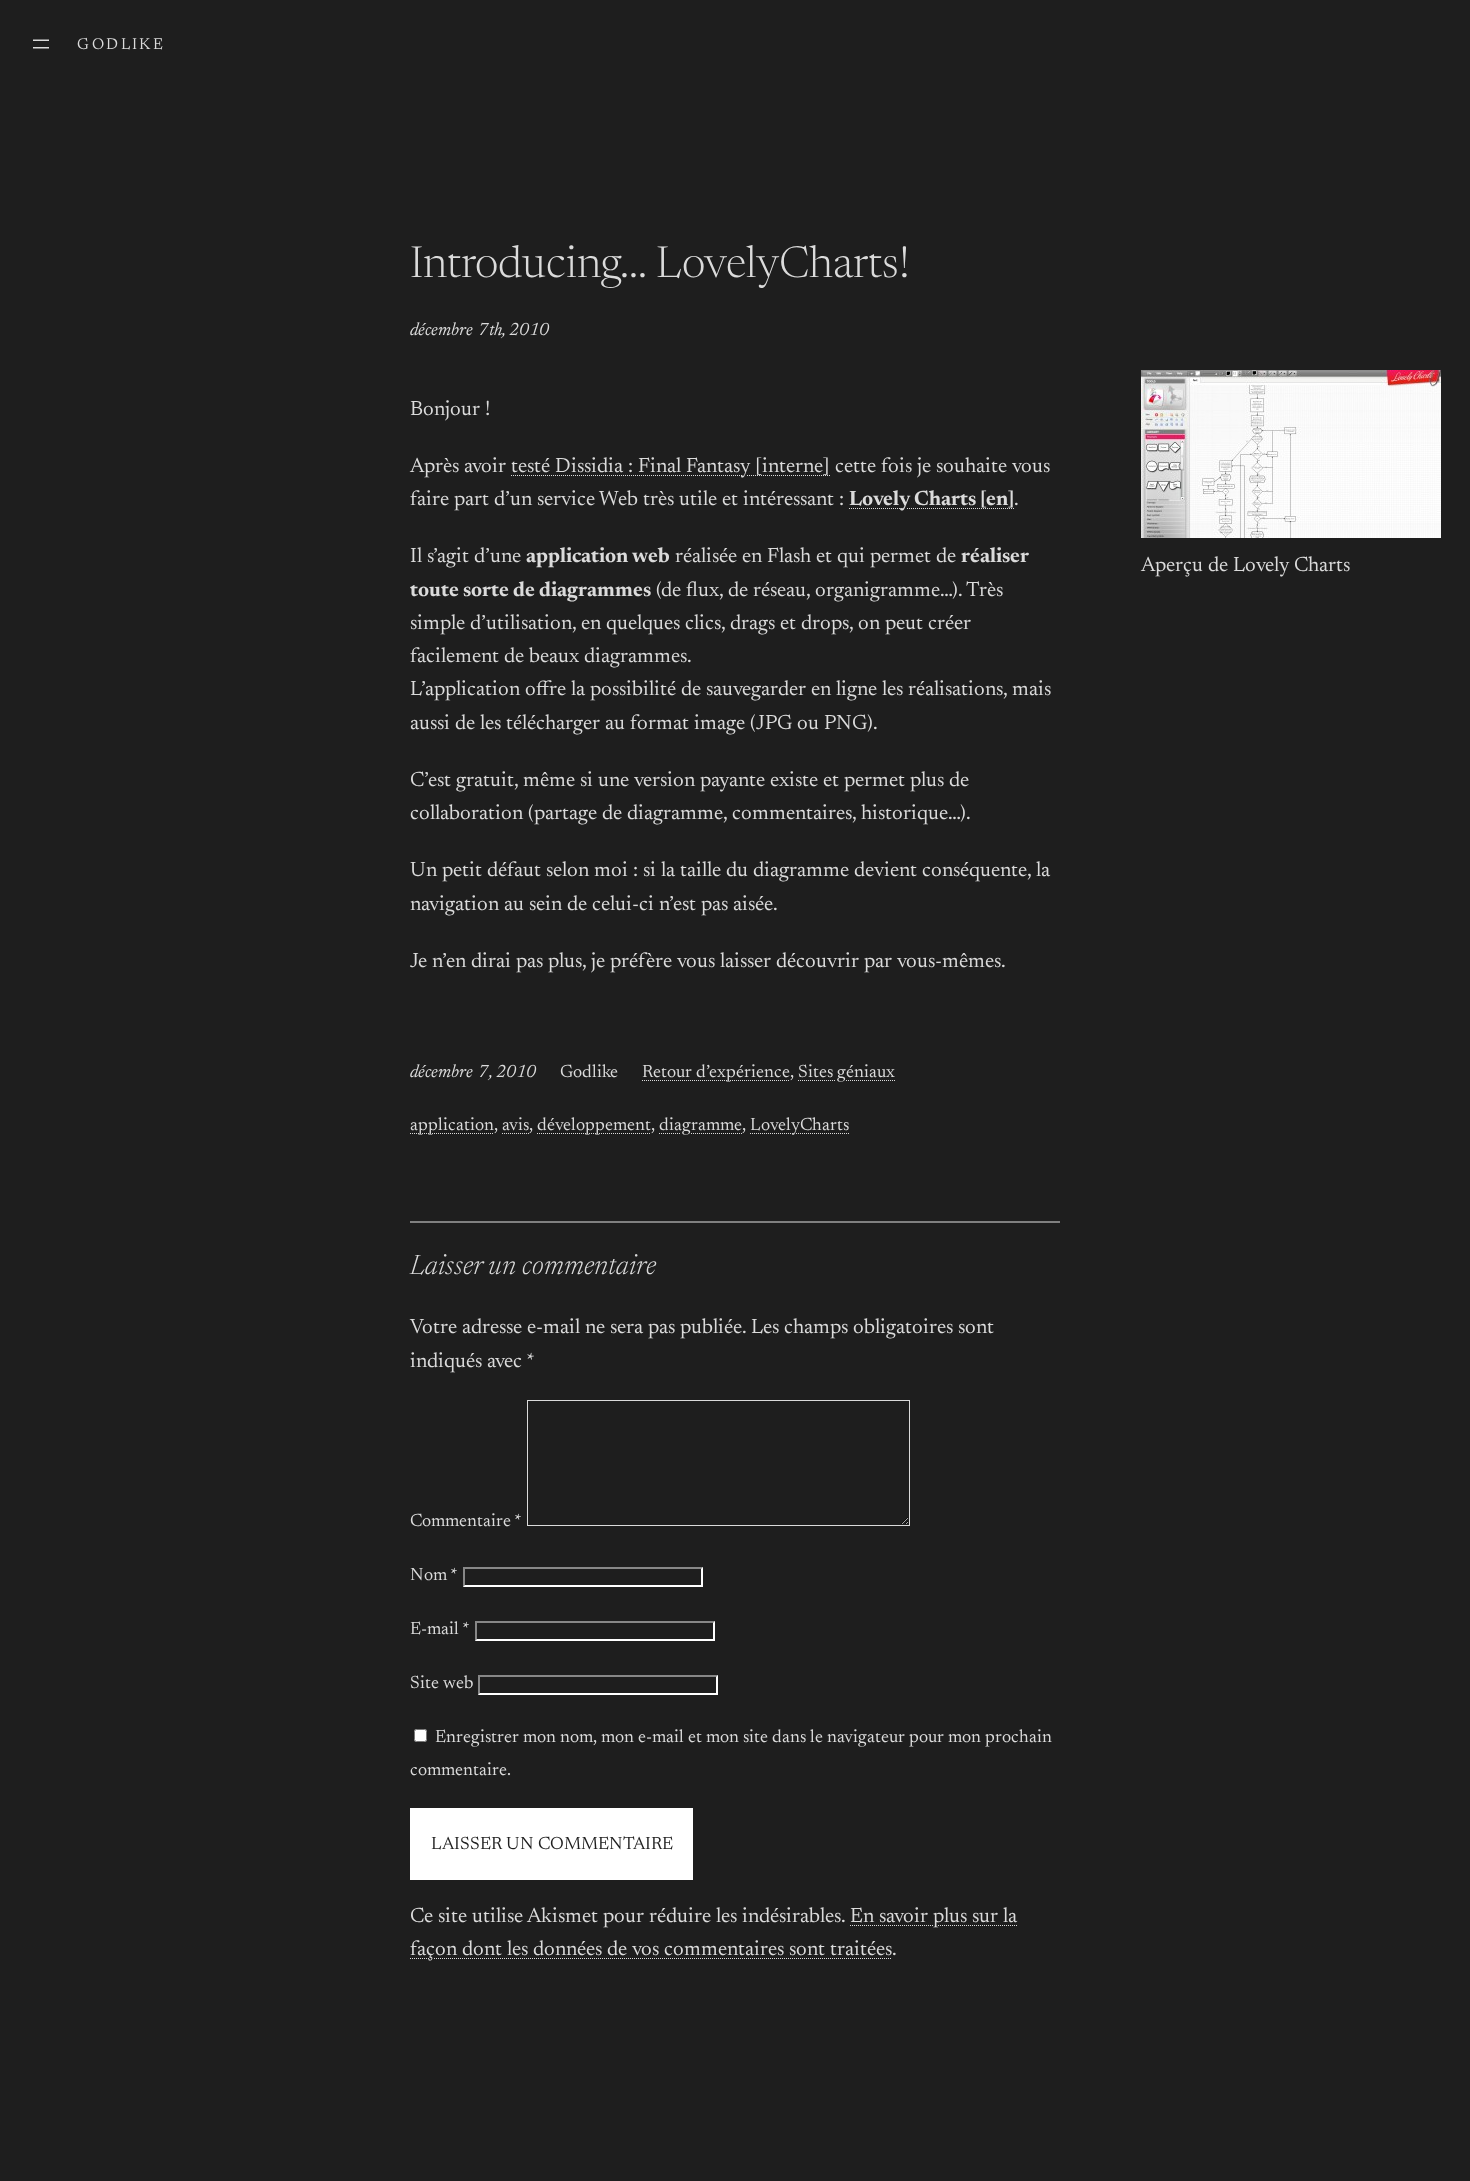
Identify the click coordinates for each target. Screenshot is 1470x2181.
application (452, 1126)
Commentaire (466, 1522)
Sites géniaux (846, 1073)
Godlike (121, 45)
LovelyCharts (799, 1126)
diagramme (700, 1126)
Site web (441, 1684)
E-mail (440, 1630)
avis (515, 1126)
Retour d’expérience (716, 1073)
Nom (434, 1576)
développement (594, 1126)
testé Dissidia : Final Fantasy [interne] (670, 467)
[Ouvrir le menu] (41, 44)
